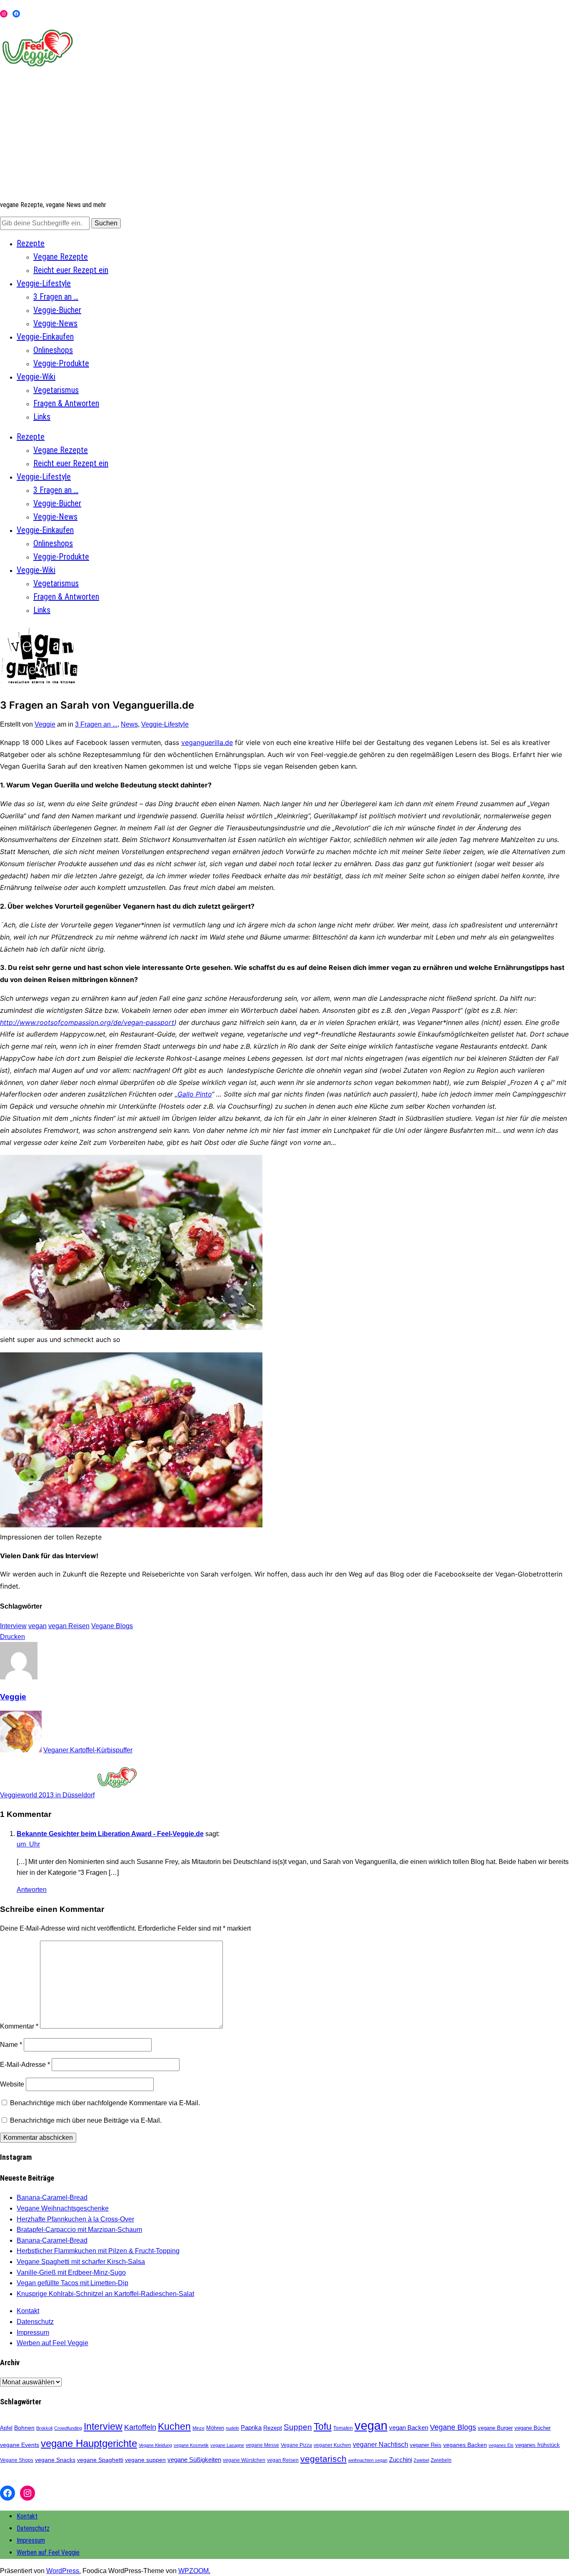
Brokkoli (44, 2428)
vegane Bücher (533, 2428)
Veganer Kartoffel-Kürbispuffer (88, 1750)
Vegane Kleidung (155, 2445)
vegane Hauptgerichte (89, 2443)
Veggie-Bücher (57, 310)
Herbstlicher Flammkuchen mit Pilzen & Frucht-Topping (98, 2251)
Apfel (6, 2428)
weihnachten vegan (368, 2460)
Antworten (32, 1890)
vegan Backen (409, 2427)
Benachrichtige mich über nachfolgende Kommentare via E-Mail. (105, 2103)
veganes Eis (501, 2445)
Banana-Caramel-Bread (52, 2197)
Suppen (298, 2427)
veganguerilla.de (207, 742)
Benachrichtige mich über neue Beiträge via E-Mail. (86, 2120)
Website (12, 2084)
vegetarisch (323, 2459)
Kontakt (28, 2311)
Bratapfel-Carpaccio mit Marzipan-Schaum (79, 2230)
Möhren (215, 2428)
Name (11, 2045)
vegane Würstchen (244, 2460)
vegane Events (20, 2445)
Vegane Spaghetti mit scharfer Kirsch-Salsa (81, 2262)
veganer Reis (426, 2445)
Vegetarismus (56, 390)
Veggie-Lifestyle (44, 283)
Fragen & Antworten (66, 403)
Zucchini (401, 2460)
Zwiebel (421, 2460)
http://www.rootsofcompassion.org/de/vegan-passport (87, 1022)
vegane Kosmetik (191, 2445)
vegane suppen (145, 2460)
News (129, 724)
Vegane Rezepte (61, 257)
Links (42, 417)
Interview (13, 1626)
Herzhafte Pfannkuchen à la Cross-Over (75, 2219)
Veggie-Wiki (36, 377)
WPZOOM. (194, 2571)
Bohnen (24, 2428)
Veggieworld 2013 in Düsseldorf (47, 1795)
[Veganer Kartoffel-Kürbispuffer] (21, 1750)
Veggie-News (55, 323)
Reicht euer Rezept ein (71, 270)
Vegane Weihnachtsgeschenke (63, 2208)
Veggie (45, 724)
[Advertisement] (284, 135)
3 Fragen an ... (96, 724)
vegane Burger (495, 2428)
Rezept (273, 2428)
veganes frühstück (538, 2445)
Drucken (12, 1637)
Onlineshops (53, 350)
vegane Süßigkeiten (194, 2460)
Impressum (33, 2332)
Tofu (323, 2426)
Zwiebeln (441, 2460)
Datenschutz (35, 2322)
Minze (198, 2428)
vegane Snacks (55, 2460)
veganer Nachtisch (381, 2444)
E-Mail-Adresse (25, 2065)
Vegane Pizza (296, 2445)
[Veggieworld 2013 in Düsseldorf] (117, 1795)
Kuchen (174, 2427)
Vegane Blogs (112, 1626)
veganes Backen (465, 2445)
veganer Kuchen (332, 2445)
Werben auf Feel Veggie (52, 2343)
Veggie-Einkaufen (45, 337)
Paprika (251, 2427)
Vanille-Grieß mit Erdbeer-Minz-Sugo (71, 2272)
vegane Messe (262, 2445)
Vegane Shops (17, 2460)
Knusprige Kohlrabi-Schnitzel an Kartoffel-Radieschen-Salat (105, 2294)
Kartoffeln (140, 2427)
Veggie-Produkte (61, 363)
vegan (37, 1626)
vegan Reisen (69, 1626)
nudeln (232, 2428)
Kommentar (19, 2026)
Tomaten (343, 2428)
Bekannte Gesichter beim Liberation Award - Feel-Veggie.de (110, 1834)
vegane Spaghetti (100, 2460)
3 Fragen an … (56, 297)
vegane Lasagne (227, 2445)
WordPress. (64, 2571)
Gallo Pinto (195, 1094)
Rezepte (31, 243)
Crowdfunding (68, 2428)
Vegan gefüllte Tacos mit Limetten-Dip (72, 2283)
